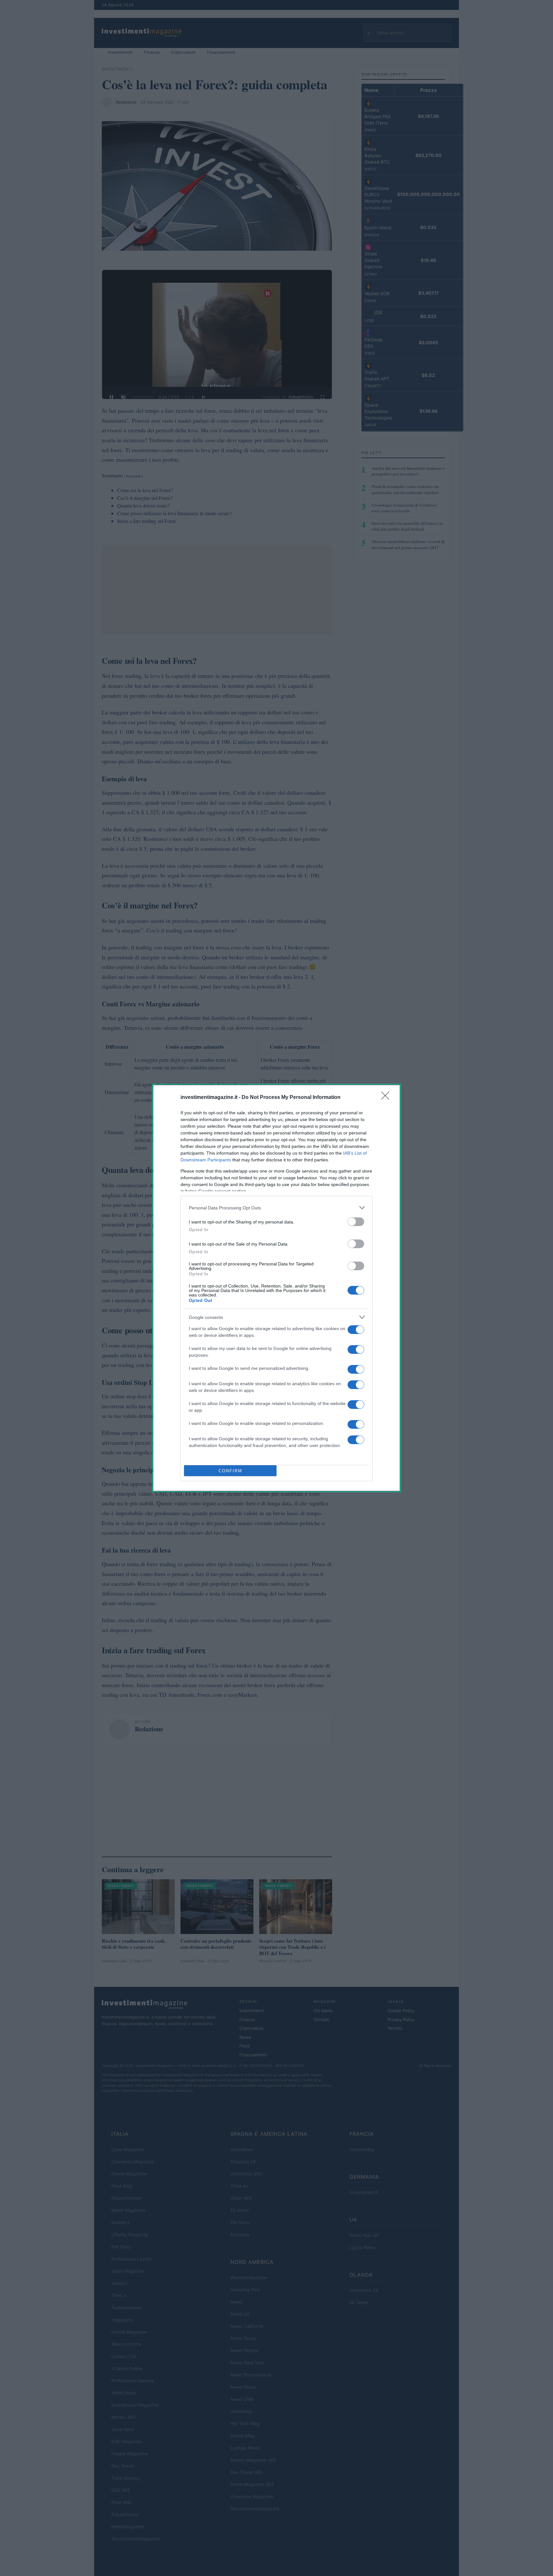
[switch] (356, 1222)
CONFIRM (230, 1471)
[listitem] (276, 1208)
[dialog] (276, 1288)
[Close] (387, 1098)
